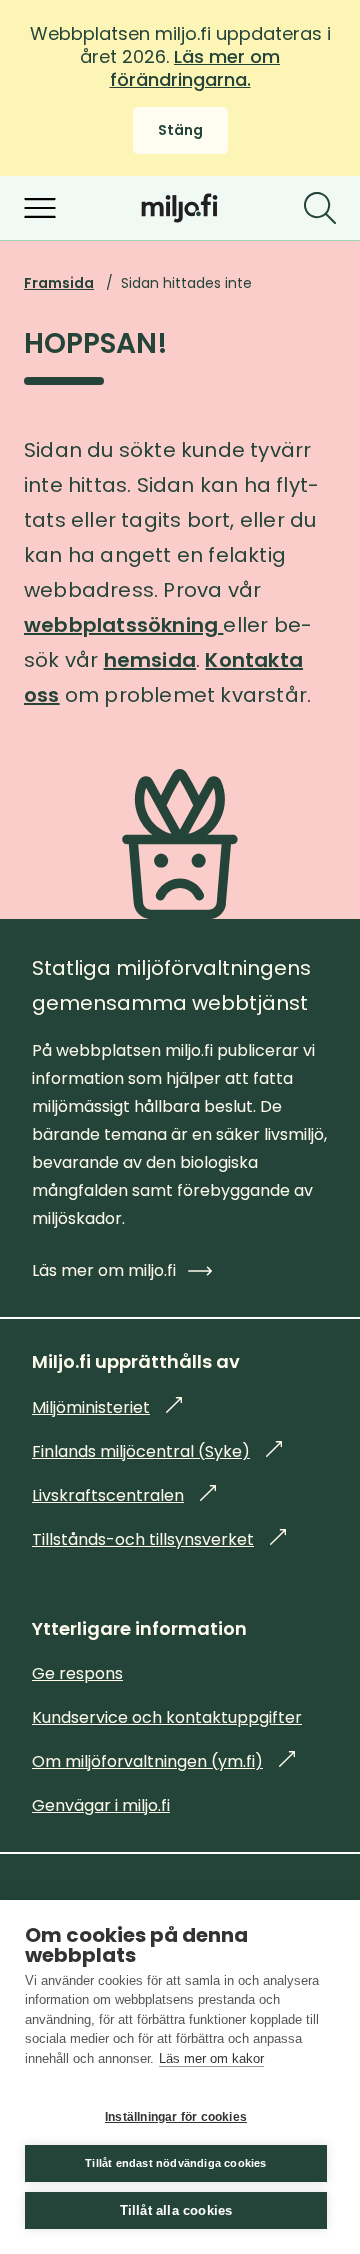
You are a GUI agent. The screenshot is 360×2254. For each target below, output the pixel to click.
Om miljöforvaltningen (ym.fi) (163, 1761)
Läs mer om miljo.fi (104, 1270)
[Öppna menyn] (40, 208)
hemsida (150, 660)
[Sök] (320, 208)
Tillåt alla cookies (176, 2210)
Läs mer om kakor (211, 2058)
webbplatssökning (123, 625)
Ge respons (77, 1673)
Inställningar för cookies (176, 2117)
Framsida (59, 283)
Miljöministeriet (107, 1407)
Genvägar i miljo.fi (101, 1805)
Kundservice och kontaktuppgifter (167, 1717)
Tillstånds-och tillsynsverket (159, 1539)
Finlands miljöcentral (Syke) (157, 1451)
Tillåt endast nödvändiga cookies (175, 2163)
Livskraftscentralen (124, 1495)
